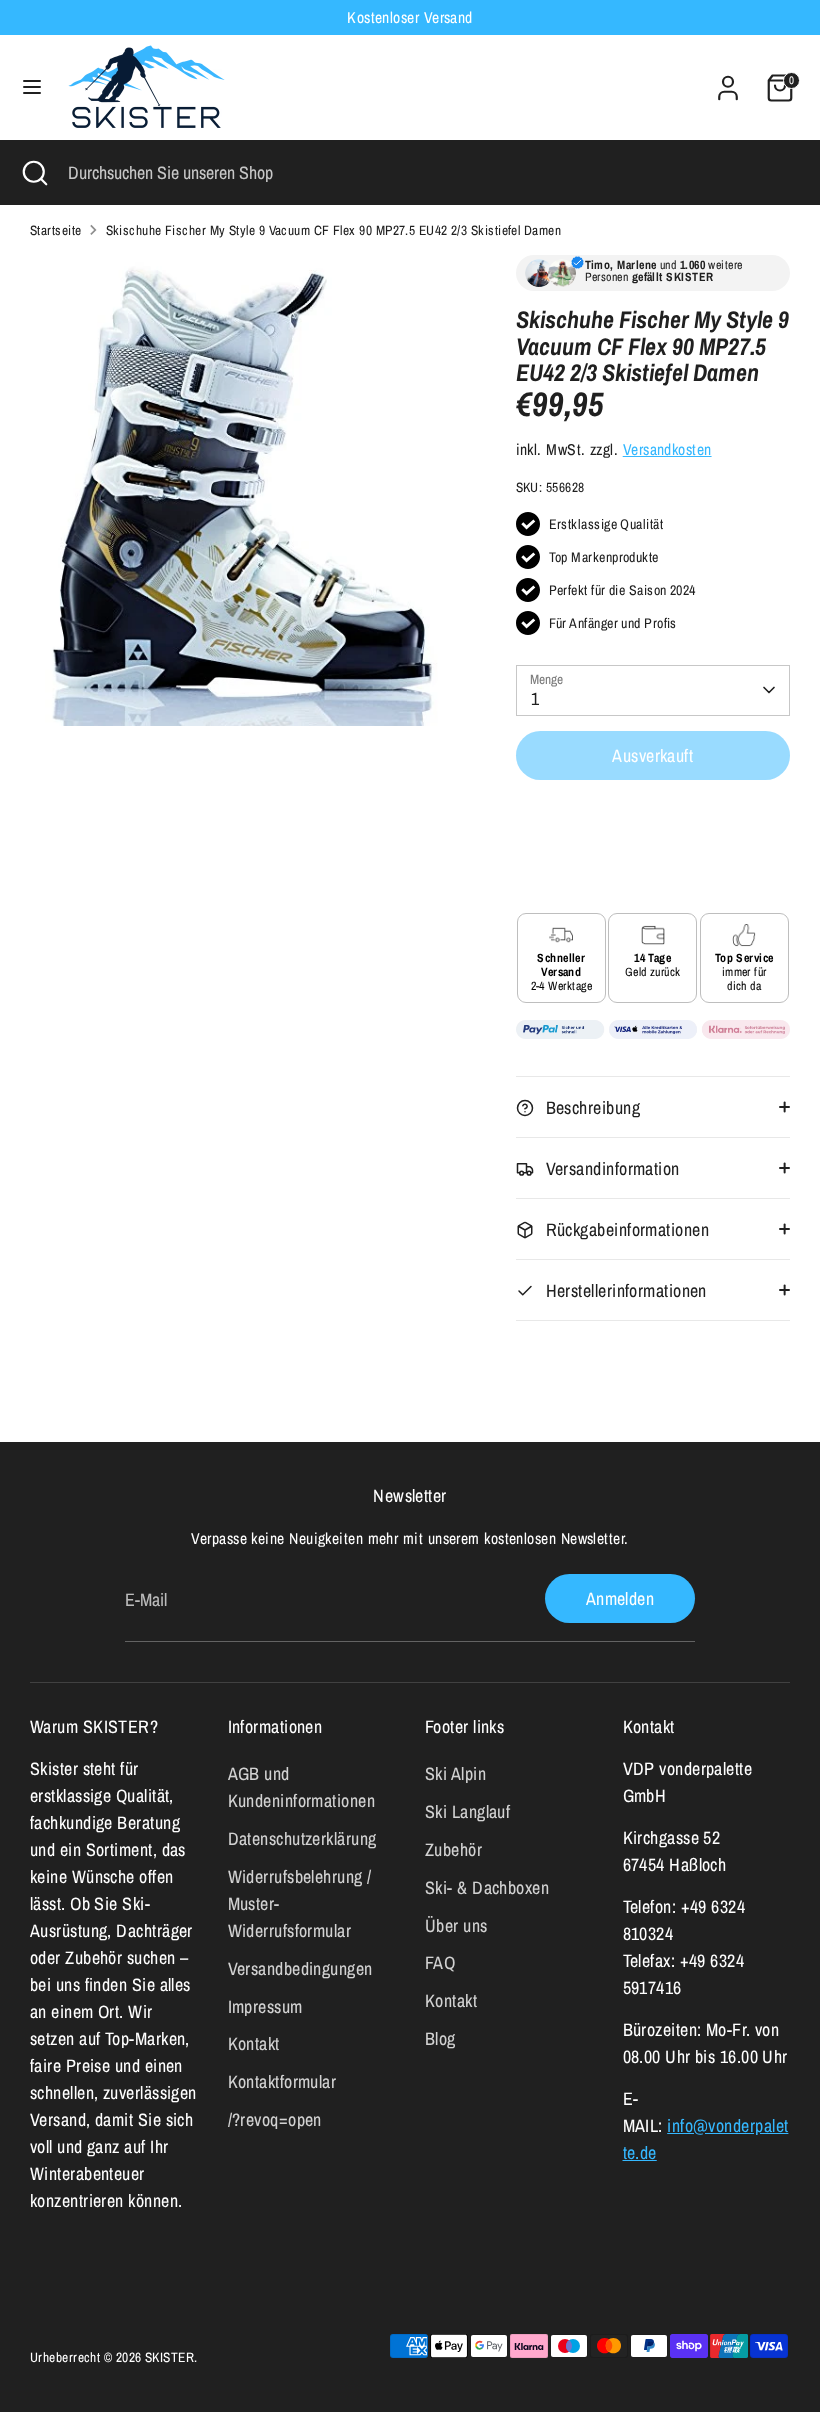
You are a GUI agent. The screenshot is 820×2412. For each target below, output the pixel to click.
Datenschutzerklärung (302, 1838)
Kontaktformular (282, 2081)
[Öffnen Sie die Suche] (34, 172)
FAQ (440, 1962)
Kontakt (254, 2043)
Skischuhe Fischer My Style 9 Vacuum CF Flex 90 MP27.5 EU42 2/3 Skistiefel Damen (334, 230)
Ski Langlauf (467, 1811)
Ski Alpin (455, 1773)
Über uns (456, 1925)
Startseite (56, 230)
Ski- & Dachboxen (487, 1887)
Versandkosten (667, 449)
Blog (440, 2038)
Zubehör (453, 1849)
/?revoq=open (275, 2119)
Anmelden (620, 1598)
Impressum (265, 2006)
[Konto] (728, 81)
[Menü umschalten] (32, 87)
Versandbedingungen (300, 1968)
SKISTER (169, 2357)
